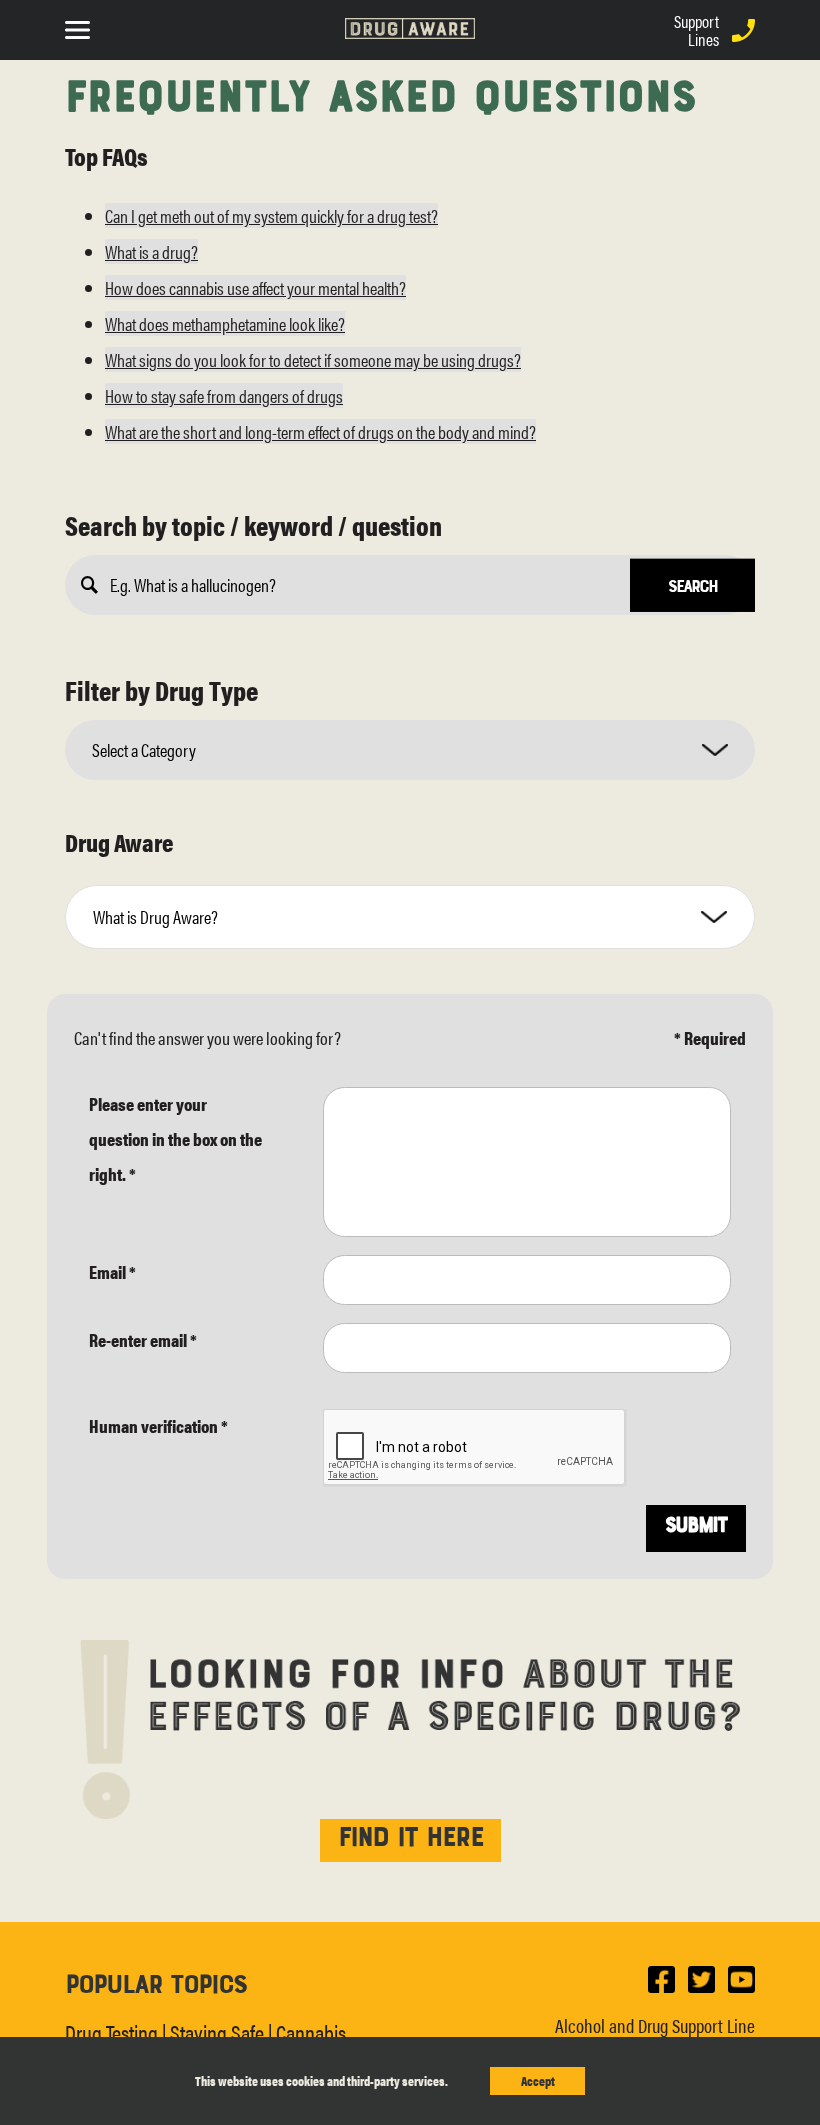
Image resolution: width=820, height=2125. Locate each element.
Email (112, 1271)
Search (692, 585)
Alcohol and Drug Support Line (655, 2025)
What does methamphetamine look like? (225, 323)
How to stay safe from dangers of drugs (224, 395)
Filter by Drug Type (161, 690)
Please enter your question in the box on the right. (175, 1138)
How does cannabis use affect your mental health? (255, 287)
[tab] (410, 916)
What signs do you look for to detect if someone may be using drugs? (313, 359)
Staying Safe (217, 2031)
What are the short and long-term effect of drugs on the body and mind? (320, 431)
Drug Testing (111, 2031)
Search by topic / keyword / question (253, 525)
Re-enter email (143, 1339)
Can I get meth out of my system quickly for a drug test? (271, 215)
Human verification (158, 1425)
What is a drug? (151, 251)
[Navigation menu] (82, 28)
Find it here (410, 1834)
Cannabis (311, 2031)
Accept (538, 2080)
